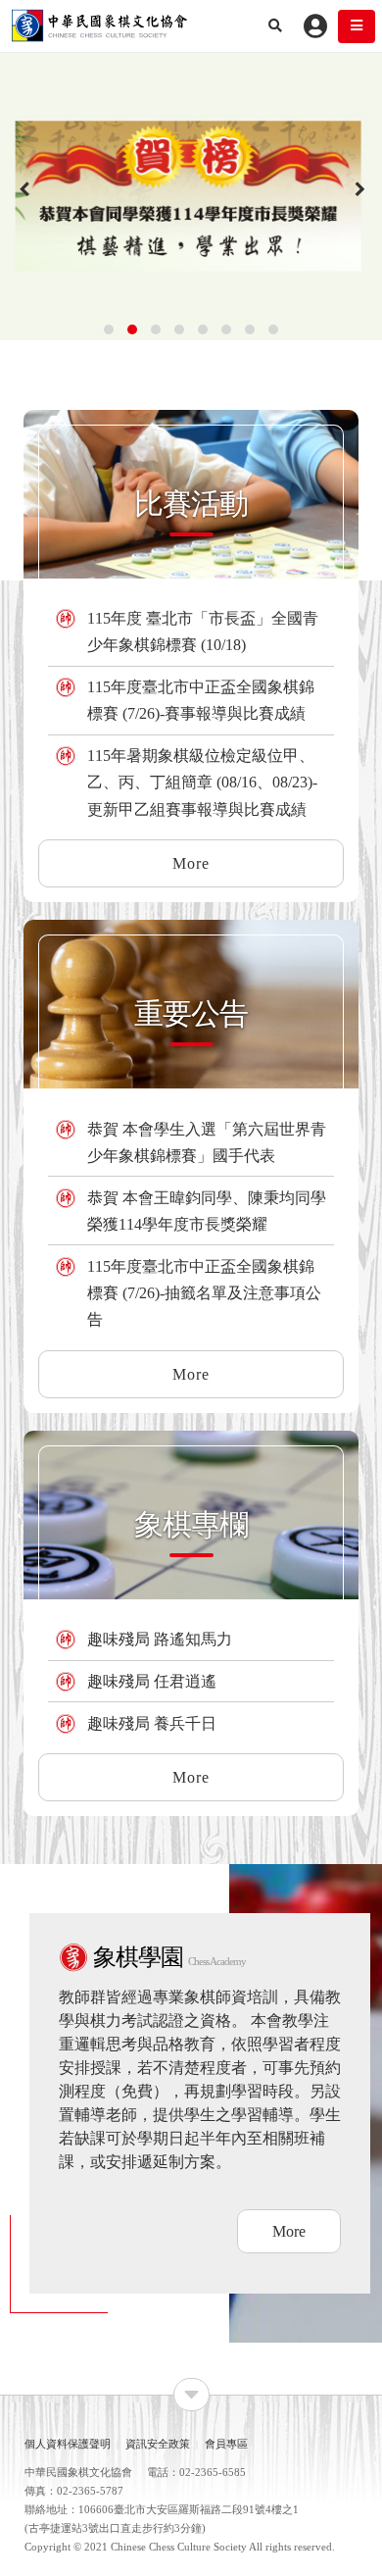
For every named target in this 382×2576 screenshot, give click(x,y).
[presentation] (24, 190)
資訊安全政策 (158, 2444)
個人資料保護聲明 (68, 2444)
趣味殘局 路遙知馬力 (160, 1639)
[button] (109, 329)
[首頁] (99, 8)
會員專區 (226, 2444)
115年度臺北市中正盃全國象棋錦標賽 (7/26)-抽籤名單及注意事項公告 (204, 1293)
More (191, 863)
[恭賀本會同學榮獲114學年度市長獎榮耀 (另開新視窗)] (191, 197)
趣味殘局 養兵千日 (152, 1723)
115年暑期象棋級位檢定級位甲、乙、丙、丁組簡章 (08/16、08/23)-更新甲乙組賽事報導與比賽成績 (202, 782)
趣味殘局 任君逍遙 (152, 1681)
